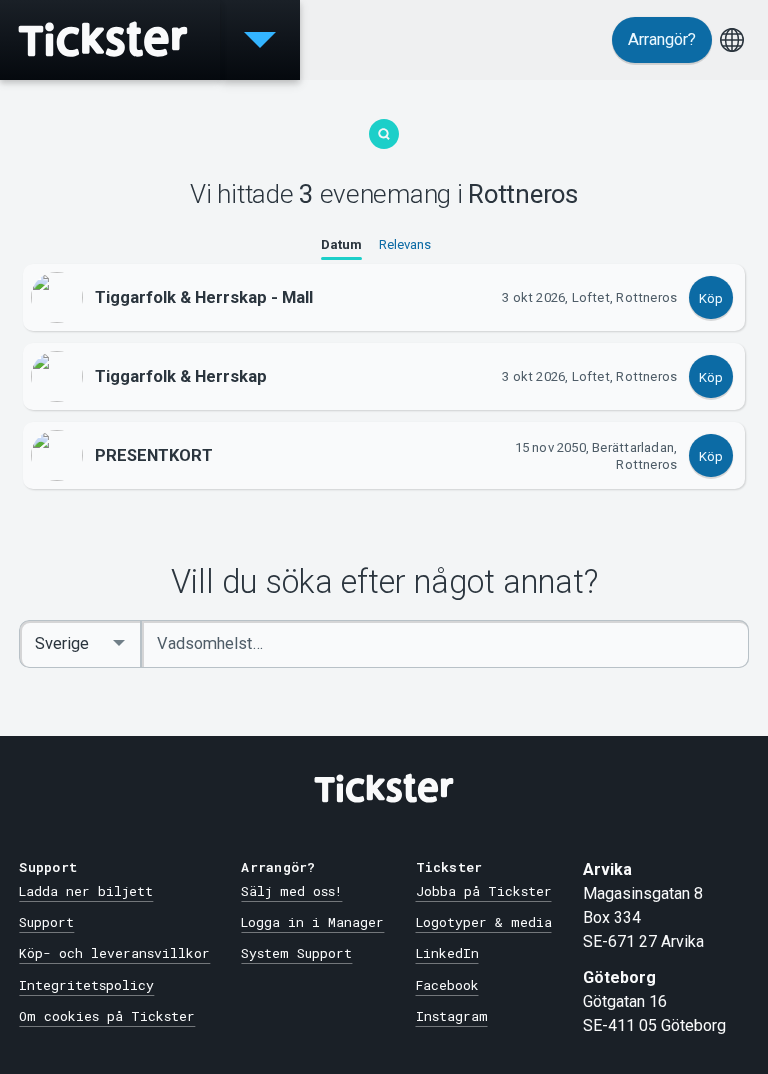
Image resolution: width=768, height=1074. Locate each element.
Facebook (447, 985)
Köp (711, 298)
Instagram (452, 1016)
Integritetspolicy (86, 985)
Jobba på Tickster (484, 891)
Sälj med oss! (291, 891)
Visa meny (260, 40)
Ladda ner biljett (86, 891)
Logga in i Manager (312, 922)
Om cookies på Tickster (107, 1016)
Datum (341, 244)
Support (46, 922)
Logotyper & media (484, 922)
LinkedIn (447, 953)
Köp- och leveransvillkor (114, 953)
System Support (296, 953)
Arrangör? (662, 39)
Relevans (405, 244)
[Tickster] (110, 40)
